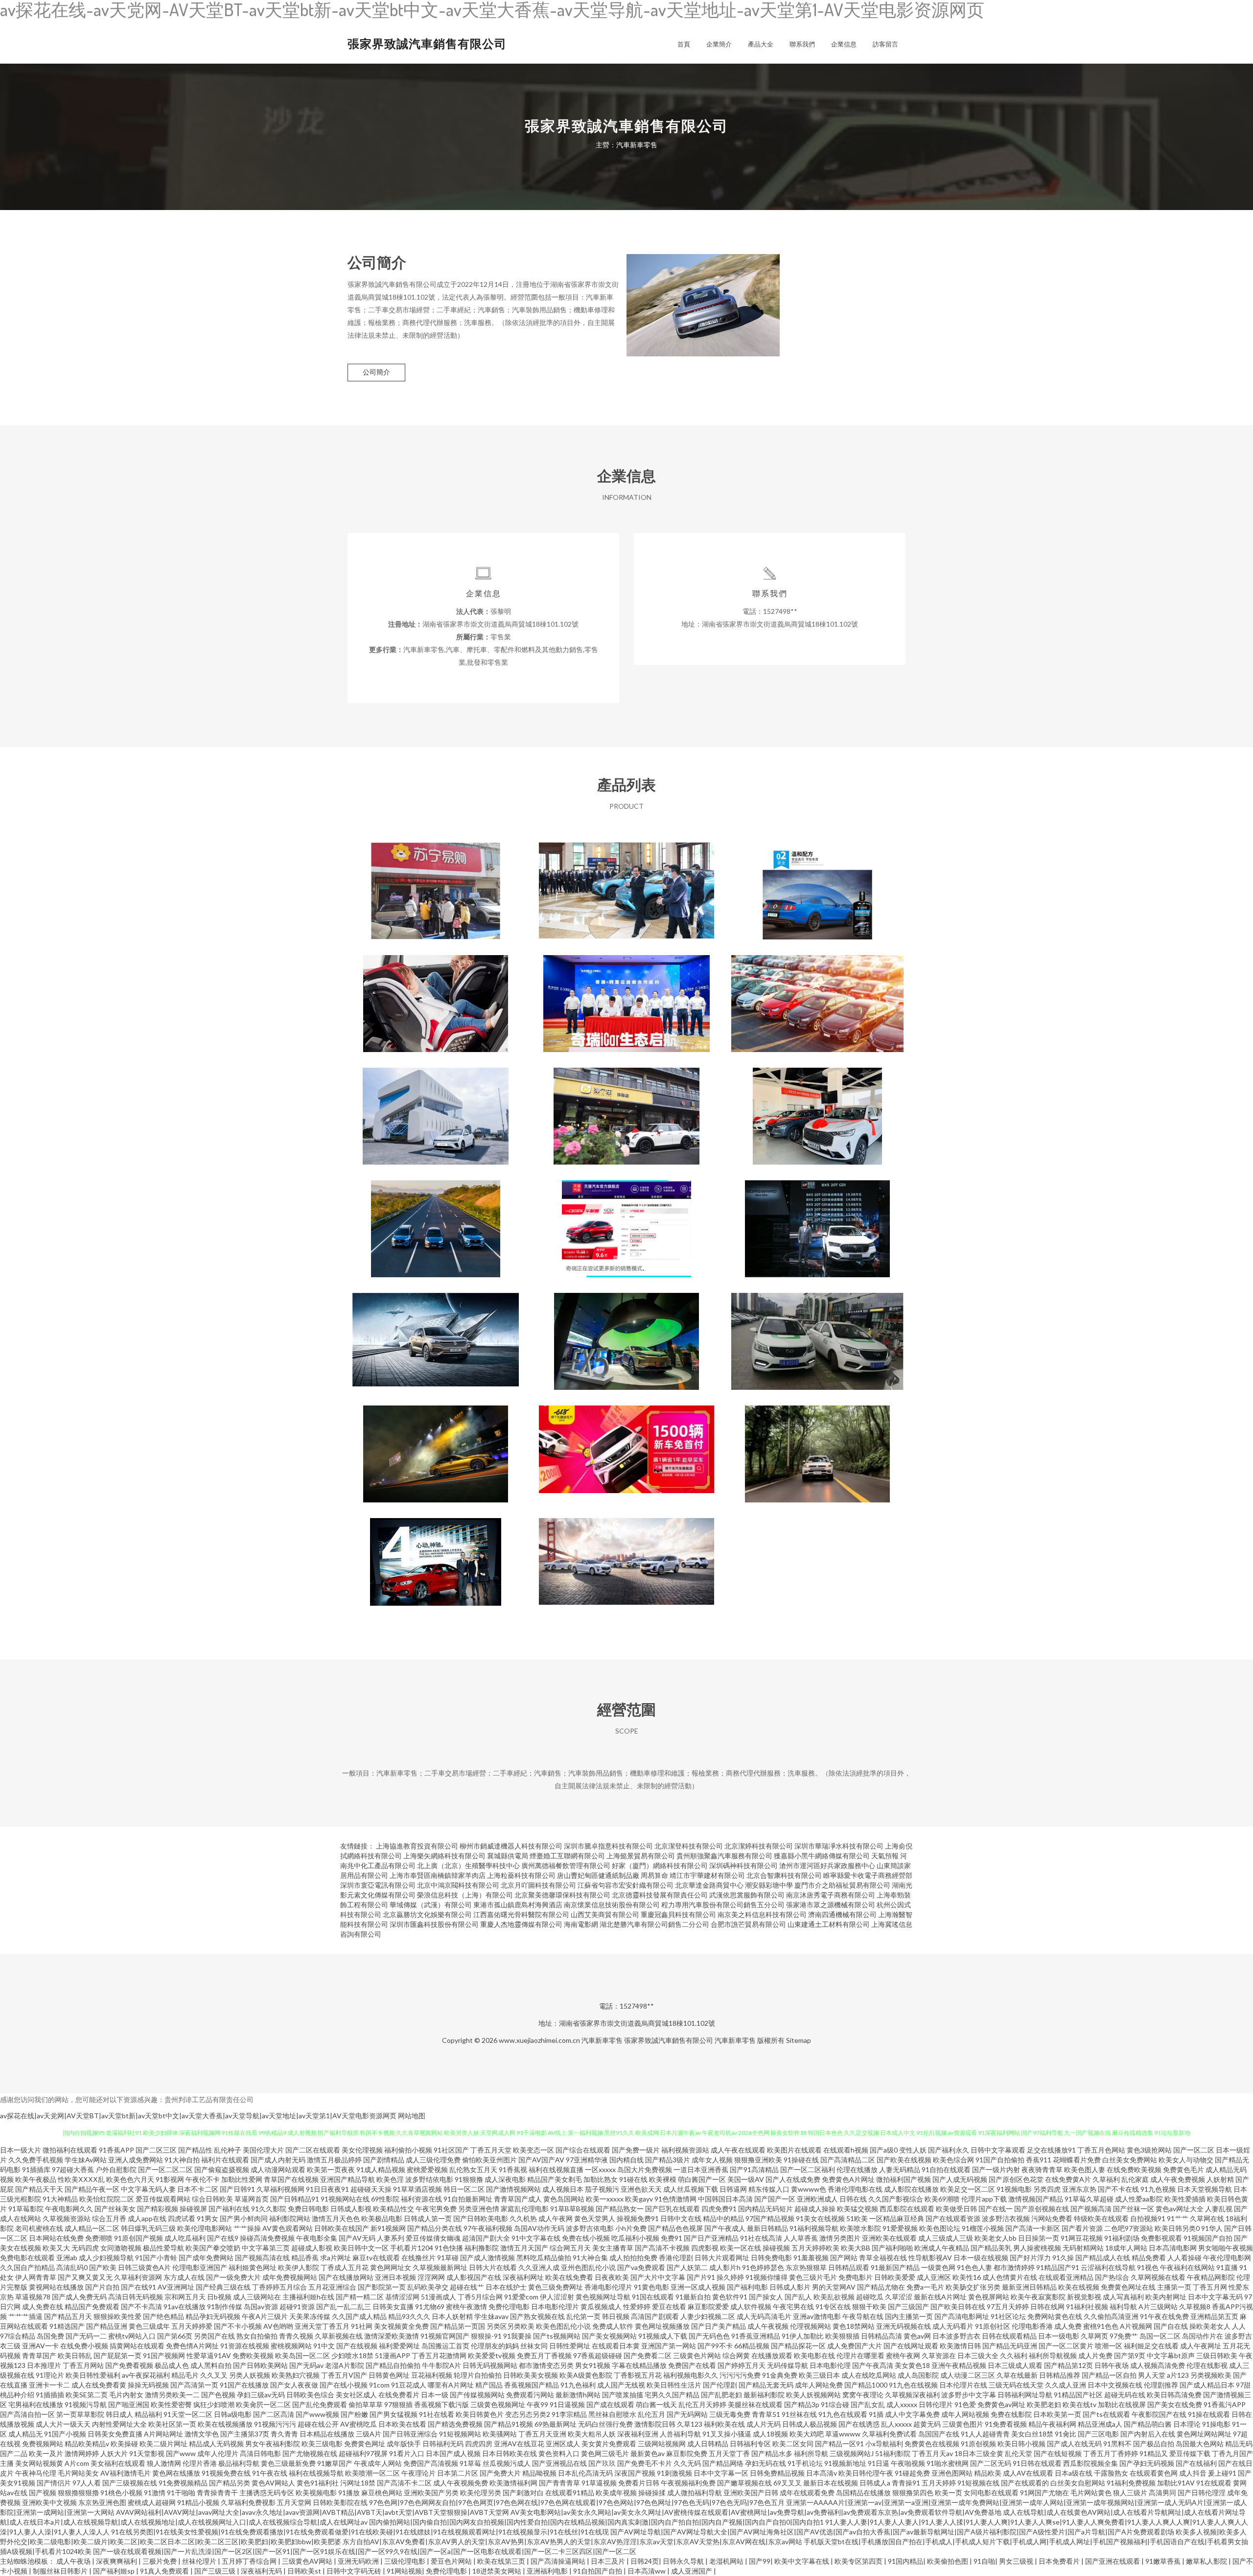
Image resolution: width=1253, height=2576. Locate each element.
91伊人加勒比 (803, 2336)
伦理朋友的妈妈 (495, 2346)
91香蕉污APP (1225, 2404)
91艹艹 (1178, 2218)
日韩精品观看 (849, 2267)
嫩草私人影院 (1207, 2561)
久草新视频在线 (339, 2336)
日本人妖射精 (452, 2316)
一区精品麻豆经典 (897, 2218)
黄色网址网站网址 (1204, 2434)
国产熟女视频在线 (537, 2316)
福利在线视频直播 (556, 2169)
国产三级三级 (216, 2571)
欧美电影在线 (814, 2355)
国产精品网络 (723, 2463)
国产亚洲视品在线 (559, 2463)
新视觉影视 (1084, 2297)
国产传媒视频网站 (477, 2395)
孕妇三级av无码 (261, 2395)
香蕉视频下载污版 (441, 2404)
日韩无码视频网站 (490, 2365)
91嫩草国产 (335, 2463)
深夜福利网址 (523, 2277)
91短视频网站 (460, 2434)
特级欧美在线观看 (1101, 2218)
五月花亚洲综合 (332, 2287)
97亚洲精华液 (587, 2160)
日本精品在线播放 (327, 2434)
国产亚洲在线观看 (1113, 2561)
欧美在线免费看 (569, 2277)
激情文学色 (202, 2434)
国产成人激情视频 (487, 2258)
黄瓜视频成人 (601, 2307)
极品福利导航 (239, 2463)
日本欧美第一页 (1057, 2414)
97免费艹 (1124, 2336)
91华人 (1212, 2228)
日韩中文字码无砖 (355, 2571)
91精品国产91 (1058, 2267)
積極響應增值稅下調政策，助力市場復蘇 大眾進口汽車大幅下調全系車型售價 (436, 1334)
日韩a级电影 (233, 2414)
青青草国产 (39, 2355)
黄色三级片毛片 (813, 2277)
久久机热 (523, 2218)
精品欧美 (988, 2473)
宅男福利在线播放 (36, 2404)
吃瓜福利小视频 (635, 2238)
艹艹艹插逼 (25, 2316)
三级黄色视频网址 (498, 2404)
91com (379, 2385)
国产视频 (43, 2493)
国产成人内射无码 (278, 2160)
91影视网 (170, 2179)
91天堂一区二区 (188, 2414)
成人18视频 (770, 2434)
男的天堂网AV (834, 2287)
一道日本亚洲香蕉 (701, 2169)
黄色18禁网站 (854, 2326)
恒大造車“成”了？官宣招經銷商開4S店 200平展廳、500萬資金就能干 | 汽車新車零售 (626, 883)
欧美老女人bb (996, 2238)
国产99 (760, 2561)
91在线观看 (1214, 2483)
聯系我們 (802, 44)
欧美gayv (639, 2199)
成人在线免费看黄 (99, 2385)
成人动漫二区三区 (968, 2375)
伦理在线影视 (1207, 2365)
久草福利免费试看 (889, 2434)
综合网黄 (736, 2355)
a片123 (1178, 2375)
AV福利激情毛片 (126, 2473)
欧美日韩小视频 (1021, 2444)
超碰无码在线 (1125, 2395)
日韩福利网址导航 (1025, 2395)
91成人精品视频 (381, 2169)
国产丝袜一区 (1134, 2209)
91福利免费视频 (1131, 2483)
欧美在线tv (1079, 2404)
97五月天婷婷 (1008, 2307)
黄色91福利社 (318, 2483)
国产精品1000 (866, 2385)
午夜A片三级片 (265, 2316)
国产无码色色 (709, 2336)
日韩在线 (853, 2199)
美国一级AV (746, 2179)
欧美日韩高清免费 (1174, 2395)
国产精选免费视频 (455, 2424)
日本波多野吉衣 (956, 2336)
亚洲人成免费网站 (136, 2160)
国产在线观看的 (1025, 2483)
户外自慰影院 (116, 2169)
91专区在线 (833, 2307)
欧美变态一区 (534, 2150)
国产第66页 (175, 2336)
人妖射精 (1220, 2179)
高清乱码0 (72, 2267)
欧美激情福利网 (513, 2483)
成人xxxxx (902, 2404)
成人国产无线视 (621, 2385)
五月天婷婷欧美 (815, 2248)
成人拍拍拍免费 (633, 2258)
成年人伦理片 (218, 2453)
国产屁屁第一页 (117, 2355)
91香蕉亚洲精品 (756, 2336)
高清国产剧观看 (655, 2316)
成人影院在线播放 (911, 2189)
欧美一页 (949, 2493)
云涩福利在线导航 (1108, 2267)
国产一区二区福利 (808, 2169)
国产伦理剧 (720, 2385)
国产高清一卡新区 (1033, 2228)
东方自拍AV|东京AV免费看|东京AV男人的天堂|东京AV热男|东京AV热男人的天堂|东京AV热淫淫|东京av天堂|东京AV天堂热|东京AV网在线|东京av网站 (572, 2541)
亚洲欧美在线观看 (889, 2238)
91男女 (208, 2218)
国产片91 (701, 2277)
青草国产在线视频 (291, 2179)
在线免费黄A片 (1068, 2179)
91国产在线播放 (244, 2385)
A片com (77, 2463)
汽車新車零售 (602, 2040)
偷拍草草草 (366, 2404)
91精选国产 (67, 2326)
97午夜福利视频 (488, 2228)
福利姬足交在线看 (1151, 2346)
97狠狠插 (398, 2404)
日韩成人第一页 (428, 2218)
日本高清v (822, 2473)
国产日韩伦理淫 (1202, 2493)
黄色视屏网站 (989, 2297)
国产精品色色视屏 (675, 2228)
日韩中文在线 (681, 2218)
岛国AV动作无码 (539, 2228)
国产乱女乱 (868, 2404)
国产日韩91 (237, 2189)
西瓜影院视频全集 (1091, 2463)
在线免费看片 (399, 2395)
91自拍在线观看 (946, 2169)
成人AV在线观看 (1028, 2473)
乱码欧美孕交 (428, 2287)
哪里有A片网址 (451, 2385)
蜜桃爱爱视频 (427, 2169)
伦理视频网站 (811, 2326)
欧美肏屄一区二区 (263, 2404)
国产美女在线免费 (1175, 2404)
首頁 (684, 44)
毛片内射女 (126, 2395)
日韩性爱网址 (570, 2346)
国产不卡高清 (141, 2307)
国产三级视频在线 (130, 2483)
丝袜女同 (534, 2346)
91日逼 (879, 2463)
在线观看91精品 (570, 2493)
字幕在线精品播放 (639, 2365)
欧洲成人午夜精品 (942, 2248)
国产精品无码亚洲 (1010, 2346)
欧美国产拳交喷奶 (213, 2248)
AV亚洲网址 (176, 2287)
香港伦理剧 (676, 2258)
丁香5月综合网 (480, 2297)
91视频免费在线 (226, 2473)
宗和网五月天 (185, 2297)
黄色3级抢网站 (1149, 2150)
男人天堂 (1152, 2375)
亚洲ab (67, 2258)
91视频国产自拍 (1208, 2238)
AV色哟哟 (278, 2326)
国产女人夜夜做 (294, 2385)
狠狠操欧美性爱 (117, 2316)
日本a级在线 (1074, 2473)
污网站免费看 (1052, 2218)
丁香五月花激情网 (439, 2355)
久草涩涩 (899, 2297)
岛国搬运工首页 (445, 2346)
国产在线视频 (357, 2346)
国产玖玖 (602, 2463)
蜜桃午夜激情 (466, 2307)
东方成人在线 (184, 2277)
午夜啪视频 (908, 2463)
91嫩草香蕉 (1164, 2561)
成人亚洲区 (934, 2277)
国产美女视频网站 (609, 2336)
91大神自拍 (182, 2160)
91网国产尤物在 (1044, 2493)
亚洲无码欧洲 (359, 2561)
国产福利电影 (747, 2287)
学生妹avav (491, 2316)
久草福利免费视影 (248, 2502)
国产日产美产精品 (719, 2326)
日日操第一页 (1039, 2238)
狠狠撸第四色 (913, 2493)
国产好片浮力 (1030, 2258)
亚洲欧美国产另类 (431, 2493)
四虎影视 (705, 2248)
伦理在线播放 (857, 2169)
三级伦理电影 (406, 2561)
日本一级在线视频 (981, 2258)
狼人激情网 (164, 2463)
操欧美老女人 (1210, 2326)
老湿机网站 (727, 2561)
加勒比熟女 (601, 2179)
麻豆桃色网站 (382, 2493)
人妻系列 (391, 2238)
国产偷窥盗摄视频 (222, 2169)
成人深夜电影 (505, 2179)
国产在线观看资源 (953, 2218)
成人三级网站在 (257, 2297)
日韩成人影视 (351, 2209)
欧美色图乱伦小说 (563, 2326)
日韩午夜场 (1112, 2365)
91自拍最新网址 (468, 2199)
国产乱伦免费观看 (320, 2404)
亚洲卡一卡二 (49, 2385)
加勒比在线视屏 (1122, 2404)
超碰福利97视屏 (363, 2453)
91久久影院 (269, 2209)
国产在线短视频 (1058, 2453)
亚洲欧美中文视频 (49, 2502)
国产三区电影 (1098, 2434)
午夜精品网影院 (1211, 2277)
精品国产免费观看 (92, 2307)
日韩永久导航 (684, 2561)
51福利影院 (893, 2453)
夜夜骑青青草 (1042, 2169)
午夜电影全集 (317, 2238)
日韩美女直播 (393, 2307)
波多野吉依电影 (590, 2228)
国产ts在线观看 (1106, 2414)
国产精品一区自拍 (1109, 2375)
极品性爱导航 (163, 2248)
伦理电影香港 (1032, 2326)
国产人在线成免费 (793, 2179)
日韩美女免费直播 (115, 2434)
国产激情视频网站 (513, 2189)
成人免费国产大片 (855, 2346)
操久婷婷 (730, 2277)
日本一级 (435, 2395)
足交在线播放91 (1051, 2150)
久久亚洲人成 (539, 2267)
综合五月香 (109, 2218)
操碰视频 (776, 2248)
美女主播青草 (613, 2248)
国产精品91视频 (509, 2424)
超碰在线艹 (467, 2287)
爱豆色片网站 (452, 2561)
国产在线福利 (1196, 2463)
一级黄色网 (938, 2267)
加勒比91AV (1176, 2483)
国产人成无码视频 (960, 2179)
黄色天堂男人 (595, 2218)
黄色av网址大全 (1180, 2209)
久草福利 (1106, 2179)
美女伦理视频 (362, 2150)
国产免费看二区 (648, 2355)
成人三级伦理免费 (433, 2160)
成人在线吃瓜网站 (869, 2375)
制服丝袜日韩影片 (61, 2571)
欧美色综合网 (953, 2160)
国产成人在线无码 (1074, 2444)
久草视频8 (1195, 2307)
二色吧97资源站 (1129, 2228)
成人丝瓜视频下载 (691, 2189)
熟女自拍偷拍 (257, 2336)
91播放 (349, 2493)
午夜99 (537, 2404)
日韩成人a (875, 2483)
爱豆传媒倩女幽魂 (433, 2238)
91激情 (155, 2493)
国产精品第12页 (1068, 2365)
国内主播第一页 (909, 2316)
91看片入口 (407, 2453)
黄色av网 (917, 2336)
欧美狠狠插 (842, 2336)
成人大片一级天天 (63, 2424)
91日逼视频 (567, 2404)
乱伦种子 (228, 2150)
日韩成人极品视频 (810, 2424)
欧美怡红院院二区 (107, 2199)
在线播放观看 (772, 2355)
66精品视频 (752, 2346)
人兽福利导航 (680, 2434)
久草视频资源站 (67, 2218)
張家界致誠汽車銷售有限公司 (427, 43)
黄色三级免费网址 (556, 2287)
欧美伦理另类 (481, 2493)
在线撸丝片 (418, 2258)
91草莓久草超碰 (1089, 2199)
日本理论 (1187, 2424)
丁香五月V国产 (344, 2375)
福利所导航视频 (1053, 2355)
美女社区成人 (356, 2395)
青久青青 (284, 2434)
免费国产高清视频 (431, 2463)
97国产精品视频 (770, 2218)
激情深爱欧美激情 (392, 2336)
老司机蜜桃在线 (39, 2228)
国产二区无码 (991, 2463)
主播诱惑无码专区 (267, 2493)
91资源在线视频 (245, 2346)
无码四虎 (85, 2248)
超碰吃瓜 (870, 2297)
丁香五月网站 (83, 2365)
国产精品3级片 (668, 2160)
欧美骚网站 (500, 2434)
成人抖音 (1193, 2473)
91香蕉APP (116, 2150)
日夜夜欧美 (612, 2277)
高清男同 (1162, 2493)
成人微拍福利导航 (695, 2493)
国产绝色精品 (163, 2316)
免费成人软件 (613, 2326)
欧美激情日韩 (960, 2346)
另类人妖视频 (250, 2375)
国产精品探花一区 (798, 2346)
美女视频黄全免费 (401, 2326)
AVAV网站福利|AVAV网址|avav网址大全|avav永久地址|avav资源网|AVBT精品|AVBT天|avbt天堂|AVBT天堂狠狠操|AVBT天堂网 (313, 2512)
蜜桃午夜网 (903, 2355)
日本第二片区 (458, 2473)
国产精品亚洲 (107, 2326)
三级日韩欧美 (1217, 2355)
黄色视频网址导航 (603, 2297)
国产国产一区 (775, 2199)
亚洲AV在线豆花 (519, 2444)
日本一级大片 (21, 2150)
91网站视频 (404, 2571)
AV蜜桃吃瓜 (359, 2424)
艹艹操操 (247, 2228)
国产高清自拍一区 (27, 2414)
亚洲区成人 (563, 2444)
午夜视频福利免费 (688, 2483)
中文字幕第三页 (266, 2248)
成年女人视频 (712, 2160)
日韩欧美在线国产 (342, 2228)
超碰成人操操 (815, 2209)
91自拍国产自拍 (598, 2571)
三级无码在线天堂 (1016, 2385)
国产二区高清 (274, 2414)
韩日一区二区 (464, 2189)
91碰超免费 (912, 2473)
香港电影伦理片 (608, 2287)
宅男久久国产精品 (672, 2395)
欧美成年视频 (616, 2493)
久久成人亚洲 (1066, 2385)
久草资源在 (939, 2355)
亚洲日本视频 (395, 2277)
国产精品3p (802, 2404)
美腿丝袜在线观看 (755, 2404)
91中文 (324, 2346)
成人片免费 (1095, 2355)
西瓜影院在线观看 (907, 2209)
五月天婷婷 (939, 2483)
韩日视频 (616, 2316)
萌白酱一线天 (656, 2404)
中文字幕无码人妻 (148, 2189)
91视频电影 (1014, 2189)
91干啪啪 (181, 2493)
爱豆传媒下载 (1190, 2453)
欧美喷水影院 (860, 2228)
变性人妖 (913, 2150)
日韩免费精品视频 (777, 2473)
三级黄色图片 (963, 2424)
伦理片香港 (200, 2463)
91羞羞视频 (811, 2258)
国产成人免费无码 (79, 2297)
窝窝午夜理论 (863, 2395)
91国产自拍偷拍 (1000, 2160)
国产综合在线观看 (583, 2150)
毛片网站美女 (78, 2473)
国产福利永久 (949, 2150)
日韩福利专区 (750, 2444)
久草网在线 (1207, 2218)
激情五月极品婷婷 (334, 2160)
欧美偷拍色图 (948, 2561)
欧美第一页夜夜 (331, 2169)
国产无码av (306, 2365)
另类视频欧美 (1211, 2375)
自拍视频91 (1148, 2218)
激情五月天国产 (524, 2248)
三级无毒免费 (730, 2414)
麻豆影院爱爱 (708, 2307)
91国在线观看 (653, 2297)
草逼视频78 (33, 2297)
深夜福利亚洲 (638, 2434)
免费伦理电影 (509, 2307)
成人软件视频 (751, 2307)
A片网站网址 (163, 2434)
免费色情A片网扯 (192, 2346)
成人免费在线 (43, 2307)
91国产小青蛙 (156, 2258)
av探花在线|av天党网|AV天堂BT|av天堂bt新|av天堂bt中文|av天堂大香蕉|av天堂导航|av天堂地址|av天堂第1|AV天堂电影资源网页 (198, 2116)
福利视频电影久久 (691, 2375)
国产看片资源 (1082, 2228)
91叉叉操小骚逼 (727, 2434)
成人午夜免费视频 (1178, 2179)
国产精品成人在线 (1103, 2258)
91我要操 (517, 2336)
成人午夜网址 (1201, 2346)
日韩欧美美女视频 (531, 2375)
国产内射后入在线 (1148, 2434)
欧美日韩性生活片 (674, 2385)
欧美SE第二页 (87, 2395)
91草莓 (470, 2463)
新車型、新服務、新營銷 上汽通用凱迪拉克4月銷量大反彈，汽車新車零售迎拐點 (626, 1559)
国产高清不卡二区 (404, 2483)
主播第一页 (1174, 2287)
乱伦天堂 (1019, 2453)
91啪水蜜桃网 (948, 2463)
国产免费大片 (500, 2473)
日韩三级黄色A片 (144, 2267)
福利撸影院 (482, 2248)
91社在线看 (437, 2414)
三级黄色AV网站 (308, 2561)
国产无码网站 (687, 2414)
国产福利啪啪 (892, 2248)
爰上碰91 (1222, 2473)
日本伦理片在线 (963, 2385)
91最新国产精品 (895, 2267)
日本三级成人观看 (1015, 2365)
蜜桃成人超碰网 (152, 2502)
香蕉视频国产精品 (532, 2385)
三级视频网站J (852, 2453)
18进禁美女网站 (498, 2571)
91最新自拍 (693, 2297)
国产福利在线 (229, 2209)
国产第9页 (1130, 2355)
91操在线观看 (1209, 2414)
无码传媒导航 (788, 2365)
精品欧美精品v (87, 2444)
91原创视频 (978, 2444)
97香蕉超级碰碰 (598, 2355)
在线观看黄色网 (1154, 2473)
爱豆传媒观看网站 (163, 2199)
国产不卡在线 (1118, 2189)
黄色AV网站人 (273, 2483)
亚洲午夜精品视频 (959, 2365)
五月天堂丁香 (729, 2453)
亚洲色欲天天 (641, 2189)
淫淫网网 (431, 2277)
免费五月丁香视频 (544, 2355)
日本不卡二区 (198, 2189)
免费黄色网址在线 (1128, 2287)
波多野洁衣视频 (1006, 2218)
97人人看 (87, 2483)
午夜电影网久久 (69, 2209)
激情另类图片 (840, 2238)
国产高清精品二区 (848, 2160)
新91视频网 (388, 2228)
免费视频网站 (43, 2444)
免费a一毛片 (925, 2287)
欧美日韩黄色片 (480, 2414)
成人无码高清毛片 (764, 2316)
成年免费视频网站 (290, 2277)
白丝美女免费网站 (1130, 2160)
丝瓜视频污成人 (507, 2463)
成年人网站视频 (965, 2414)
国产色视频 (218, 2395)
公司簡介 (376, 372)
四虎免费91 (719, 2209)
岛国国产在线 (939, 2434)
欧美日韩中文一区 (361, 2248)
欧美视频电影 (316, 2493)
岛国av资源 (261, 2307)
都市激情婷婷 (1014, 2267)
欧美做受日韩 (956, 2209)
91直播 (1227, 2267)
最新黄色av (648, 2453)
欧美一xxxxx (605, 2199)
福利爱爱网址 (399, 2346)
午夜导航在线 (863, 2316)
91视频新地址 (845, 2463)
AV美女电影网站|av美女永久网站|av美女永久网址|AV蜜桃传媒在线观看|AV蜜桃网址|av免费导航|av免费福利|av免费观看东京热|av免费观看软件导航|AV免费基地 (756, 2512)
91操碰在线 (801, 2160)
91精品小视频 (198, 2502)
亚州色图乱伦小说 (588, 2267)
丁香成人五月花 (345, 2267)
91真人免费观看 (165, 2571)
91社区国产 (451, 2150)
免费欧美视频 (253, 2355)
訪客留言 (885, 44)
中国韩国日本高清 (725, 2199)
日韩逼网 (733, 2189)
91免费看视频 (1006, 2424)
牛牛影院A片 (441, 2365)
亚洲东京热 (1079, 2189)
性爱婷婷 (637, 2307)
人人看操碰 (1184, 2258)
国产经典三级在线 (223, 2287)
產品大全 (761, 44)
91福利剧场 (1122, 2238)
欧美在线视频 (1079, 2287)
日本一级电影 (1059, 2336)
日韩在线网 (1047, 2307)
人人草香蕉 (801, 2238)
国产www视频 (317, 2414)
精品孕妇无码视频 (213, 2316)
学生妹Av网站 (86, 2160)
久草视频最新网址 (440, 2267)
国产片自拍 (102, 2287)
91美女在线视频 (820, 2218)
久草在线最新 (1017, 2375)
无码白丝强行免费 (605, 2424)
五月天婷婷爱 (192, 2326)
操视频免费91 (638, 2218)
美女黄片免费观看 (609, 2444)
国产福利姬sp (115, 2571)
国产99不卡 (715, 2346)
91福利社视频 (1087, 2307)
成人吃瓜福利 (185, 2238)
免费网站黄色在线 (1055, 2316)
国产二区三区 (156, 2150)
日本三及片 (609, 2561)
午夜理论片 (418, 2473)
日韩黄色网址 (389, 2375)
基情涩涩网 (402, 2297)
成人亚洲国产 (692, 2571)
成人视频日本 (563, 2189)
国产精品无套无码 (766, 2385)
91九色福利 (578, 2385)
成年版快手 (404, 2444)
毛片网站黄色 (1091, 2493)
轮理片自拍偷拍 (478, 2375)
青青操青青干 (217, 2493)
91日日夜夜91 (327, 2189)
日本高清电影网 (1173, 2248)
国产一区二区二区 (165, 2169)
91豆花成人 (409, 2385)
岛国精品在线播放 (863, 2493)
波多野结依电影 (429, 2179)
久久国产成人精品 (359, 2316)
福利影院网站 (290, 2218)
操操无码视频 (148, 2385)
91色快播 (449, 2248)
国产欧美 (103, 2267)
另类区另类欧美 (510, 2326)
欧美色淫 (390, 2179)
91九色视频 (1158, 2189)
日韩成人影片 (790, 2287)
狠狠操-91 (486, 2336)
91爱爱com (521, 2297)
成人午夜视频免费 (461, 2483)
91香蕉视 (513, 2169)
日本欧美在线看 (402, 2424)
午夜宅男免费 (436, 2209)
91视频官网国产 (445, 2336)
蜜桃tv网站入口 (132, 2336)
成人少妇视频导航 (106, 2258)
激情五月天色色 (336, 2218)
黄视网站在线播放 (56, 2287)
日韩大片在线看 (493, 2267)
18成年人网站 (1126, 2248)
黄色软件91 (730, 2297)
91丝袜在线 (799, 2414)
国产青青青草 (559, 2483)
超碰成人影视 (312, 2248)
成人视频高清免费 (1158, 2365)
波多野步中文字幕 (969, 2395)
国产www (181, 2453)
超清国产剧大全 (486, 2238)
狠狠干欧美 (869, 2307)
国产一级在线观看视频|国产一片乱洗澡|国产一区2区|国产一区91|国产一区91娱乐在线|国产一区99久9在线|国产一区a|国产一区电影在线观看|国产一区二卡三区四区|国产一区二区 (365, 2551)
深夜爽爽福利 (117, 2561)
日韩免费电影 (771, 2258)
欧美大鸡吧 (807, 2434)
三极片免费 (160, 2561)
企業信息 (844, 44)
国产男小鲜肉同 (244, 2218)
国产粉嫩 (354, 2414)
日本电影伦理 (830, 2365)
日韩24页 (645, 2561)
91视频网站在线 (345, 2199)
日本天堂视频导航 (1205, 2189)
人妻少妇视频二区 (708, 2316)
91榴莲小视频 (983, 2228)
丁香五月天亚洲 (542, 2434)
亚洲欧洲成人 (817, 2199)
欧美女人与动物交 (1186, 2160)
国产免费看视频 (129, 2365)
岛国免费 (50, 2336)
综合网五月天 (570, 2248)
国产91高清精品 (754, 2169)
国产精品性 (195, 2150)
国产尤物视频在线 (310, 2453)
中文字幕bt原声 (1171, 2355)
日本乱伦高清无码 (585, 2473)
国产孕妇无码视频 (1147, 2463)
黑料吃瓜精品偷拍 (544, 2258)
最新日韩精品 (767, 2228)
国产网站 (844, 2258)
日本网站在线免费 (56, 2238)
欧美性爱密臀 (171, 2404)
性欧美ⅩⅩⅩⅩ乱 (81, 2179)
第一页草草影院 (80, 2414)
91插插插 (50, 2395)
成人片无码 (764, 2424)
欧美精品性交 (394, 2209)
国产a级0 (884, 2150)
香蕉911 (1039, 2160)
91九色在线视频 (913, 2385)
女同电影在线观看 (991, 2493)
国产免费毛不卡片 (645, 2463)
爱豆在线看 (669, 2307)
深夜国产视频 (635, 2473)
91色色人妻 (975, 2267)
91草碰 (448, 2258)
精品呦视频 (539, 2473)
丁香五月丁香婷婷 (1111, 2453)
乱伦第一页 (583, 2316)
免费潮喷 (99, 2238)
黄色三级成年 (149, 2326)
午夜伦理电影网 (1227, 2258)
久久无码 (687, 2463)
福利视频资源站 (685, 2150)
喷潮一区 (1109, 2346)
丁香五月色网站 (1101, 2150)
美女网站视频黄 (39, 2463)
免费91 (672, 2238)
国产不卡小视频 (238, 2326)
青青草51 (766, 2414)
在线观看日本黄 (616, 2346)
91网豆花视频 (1082, 2238)
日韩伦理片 (936, 2404)
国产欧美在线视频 (904, 2160)
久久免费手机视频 (36, 2160)
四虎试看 (182, 2218)
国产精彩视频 (158, 2209)
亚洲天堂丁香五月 (322, 2326)
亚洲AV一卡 (40, 2346)
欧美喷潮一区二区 (372, 2473)
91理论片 (50, 2375)
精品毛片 (185, 2375)
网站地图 (412, 2116)
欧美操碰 (124, 2444)
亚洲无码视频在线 (904, 2326)
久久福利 (1014, 2355)
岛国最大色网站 (1200, 2444)
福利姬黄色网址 (253, 2267)
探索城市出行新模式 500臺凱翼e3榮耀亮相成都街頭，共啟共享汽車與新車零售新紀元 (817, 1334)
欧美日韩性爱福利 (93, 2375)
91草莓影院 (26, 2209)
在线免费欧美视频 (1134, 2169)
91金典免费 (780, 2375)
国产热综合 (1112, 2277)
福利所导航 (811, 2453)
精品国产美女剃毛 (555, 2179)
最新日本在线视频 (831, 2483)
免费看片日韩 (639, 2483)
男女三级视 (1017, 2561)
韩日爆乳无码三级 (148, 2228)
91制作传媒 (225, 2307)
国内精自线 (626, 2160)
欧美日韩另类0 (1177, 2228)
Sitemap (799, 2040)
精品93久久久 (409, 2316)
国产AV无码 (357, 2238)
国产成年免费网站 (206, 2258)
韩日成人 (119, 2414)
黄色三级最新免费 (288, 2463)
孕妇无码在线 (766, 2463)
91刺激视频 (674, 2473)
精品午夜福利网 (1052, 2424)
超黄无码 (927, 2424)
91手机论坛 (805, 2463)
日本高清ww (647, 2571)
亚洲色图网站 (952, 2473)
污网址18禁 (358, 2483)
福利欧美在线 (724, 2424)
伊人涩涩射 (557, 2297)
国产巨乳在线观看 (673, 2209)
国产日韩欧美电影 (481, 2218)
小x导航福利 (884, 2444)
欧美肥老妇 (1044, 2404)
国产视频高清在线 (262, 2258)
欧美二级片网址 (163, 2444)
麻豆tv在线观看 (376, 2258)
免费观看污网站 (530, 2395)
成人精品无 (25, 2434)
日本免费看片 (1060, 2561)
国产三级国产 (908, 2307)
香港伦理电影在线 (855, 2189)
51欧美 (857, 2218)
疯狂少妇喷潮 (214, 2404)
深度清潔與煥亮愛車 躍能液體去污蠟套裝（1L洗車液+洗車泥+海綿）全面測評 (817, 883)
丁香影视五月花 (638, 2375)
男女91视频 (593, 2365)
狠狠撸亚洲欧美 (758, 2160)
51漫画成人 (439, 2297)
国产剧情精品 (384, 2160)
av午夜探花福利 (146, 2375)
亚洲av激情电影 (817, 2316)
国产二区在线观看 (313, 2150)
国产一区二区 (1194, 2150)
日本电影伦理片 (555, 2307)
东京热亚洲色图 (102, 2502)
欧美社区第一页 (172, 2424)
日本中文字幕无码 (1215, 2297)
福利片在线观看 (225, 2160)
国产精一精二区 (360, 2297)
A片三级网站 (1158, 2307)
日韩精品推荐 (1060, 2375)
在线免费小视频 (84, 2346)
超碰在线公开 (318, 2424)
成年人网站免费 (819, 2385)
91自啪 (984, 2561)
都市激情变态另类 (546, 2365)
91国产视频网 (164, 2355)
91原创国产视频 (139, 2238)
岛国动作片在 (1203, 2336)
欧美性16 (967, 2277)
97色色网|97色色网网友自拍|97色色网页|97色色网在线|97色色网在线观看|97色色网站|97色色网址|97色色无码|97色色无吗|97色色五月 (577, 2502)
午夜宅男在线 (793, 2307)
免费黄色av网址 (1001, 2404)
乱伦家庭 (1135, 2179)
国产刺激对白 (523, 2493)
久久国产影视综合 (896, 2199)
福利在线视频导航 (316, 2473)
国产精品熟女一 (620, 2209)
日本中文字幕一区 (721, 2473)
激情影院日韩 (655, 2424)
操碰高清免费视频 (267, 2238)
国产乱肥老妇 (721, 2395)
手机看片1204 (412, 2248)
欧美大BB (856, 2248)
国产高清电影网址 (962, 2316)
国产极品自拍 (1154, 2444)
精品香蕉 (305, 2258)
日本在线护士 (506, 2287)
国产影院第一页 (382, 2287)
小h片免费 (631, 2228)
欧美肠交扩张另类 (973, 2287)
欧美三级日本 (819, 2375)
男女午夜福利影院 (273, 2444)
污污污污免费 (740, 2375)
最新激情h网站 (578, 2395)
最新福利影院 (764, 2395)
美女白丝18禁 (1032, 2434)
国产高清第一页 (194, 2385)
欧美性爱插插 (1185, 2199)
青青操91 (906, 2483)
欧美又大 (56, 2248)
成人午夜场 (74, 2561)
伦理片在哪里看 (860, 2355)
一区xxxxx (600, 2169)
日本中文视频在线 (1115, 2385)
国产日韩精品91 (295, 2199)
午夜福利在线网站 (1187, 2267)
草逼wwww (843, 2434)
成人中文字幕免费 (912, 2414)
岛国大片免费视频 (645, 2169)
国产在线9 (223, 2238)
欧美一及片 (46, 2453)
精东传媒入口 (769, 2189)
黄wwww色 (809, 2189)
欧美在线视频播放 (225, 2424)
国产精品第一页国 (458, 2326)
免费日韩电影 (308, 2209)
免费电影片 (856, 2277)
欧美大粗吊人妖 (592, 2434)
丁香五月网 (1210, 2287)
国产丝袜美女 (115, 2209)
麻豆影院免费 (687, 2453)
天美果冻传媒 (310, 2316)
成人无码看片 (953, 2326)
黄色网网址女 (391, 2267)
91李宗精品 (569, 2414)
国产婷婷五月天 (742, 2365)
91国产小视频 (65, 2434)
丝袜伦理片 (200, 2561)
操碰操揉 (652, 2493)
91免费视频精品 (183, 2483)
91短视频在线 (978, 2483)
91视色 (1148, 2267)
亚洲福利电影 (548, 2571)
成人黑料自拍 (211, 2365)
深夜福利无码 (262, 2571)
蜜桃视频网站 (291, 2346)
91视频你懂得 (766, 2277)
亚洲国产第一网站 (669, 2346)
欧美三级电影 (322, 2444)
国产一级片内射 (996, 2169)
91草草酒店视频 (418, 2189)
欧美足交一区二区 (968, 2189)
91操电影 (1216, 2424)
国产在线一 (996, 2209)
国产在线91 (139, 2287)
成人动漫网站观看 (278, 2169)
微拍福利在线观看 (70, 2150)
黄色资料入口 (559, 2453)
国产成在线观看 (610, 2404)
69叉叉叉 (788, 2483)
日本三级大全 (978, 2355)
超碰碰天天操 (371, 2189)
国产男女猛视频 (394, 2414)
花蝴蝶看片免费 (1077, 2160)
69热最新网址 (556, 2424)
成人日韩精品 (708, 2444)
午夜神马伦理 (36, 2473)
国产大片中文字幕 (658, 2277)
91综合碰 (835, 2404)
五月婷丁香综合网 (250, 2561)
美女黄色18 (912, 2365)
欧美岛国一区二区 (302, 2355)
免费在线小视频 (586, 2238)
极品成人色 (172, 2365)
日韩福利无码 (443, 2444)
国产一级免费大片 (233, 2277)
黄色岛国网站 (564, 2199)
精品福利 (148, 2414)
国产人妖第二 (687, 2267)
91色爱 (965, 2404)
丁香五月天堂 (491, 2150)
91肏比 (1066, 2434)
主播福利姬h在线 (308, 2297)
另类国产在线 (214, 2336)
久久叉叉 (214, 2375)
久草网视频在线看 (1158, 2277)
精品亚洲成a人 (1100, 2424)
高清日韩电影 (260, 2453)
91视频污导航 (86, 2404)
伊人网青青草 (36, 2277)
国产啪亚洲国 (129, 2404)
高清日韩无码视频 (136, 2297)
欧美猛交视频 (858, 2209)
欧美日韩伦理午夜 (866, 2473)
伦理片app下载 (984, 2199)
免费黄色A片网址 (848, 2179)
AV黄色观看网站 (288, 2228)
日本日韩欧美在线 (510, 2453)
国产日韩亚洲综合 (410, 2434)
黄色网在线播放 (176, 2473)
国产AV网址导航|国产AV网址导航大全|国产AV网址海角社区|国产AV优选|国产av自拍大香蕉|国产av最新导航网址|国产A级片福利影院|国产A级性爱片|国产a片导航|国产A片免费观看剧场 (892, 2532)
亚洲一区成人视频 (698, 2287)
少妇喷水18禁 (352, 2355)
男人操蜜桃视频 (1037, 2248)
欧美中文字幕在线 (802, 2561)
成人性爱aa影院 (1139, 2199)
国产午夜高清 (873, 2365)
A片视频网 (1136, 2326)
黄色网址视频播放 (662, 2326)
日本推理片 (44, 2365)
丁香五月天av (932, 2453)
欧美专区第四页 (859, 2561)
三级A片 (369, 2434)
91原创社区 (993, 2326)
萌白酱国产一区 (702, 2179)
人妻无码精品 (900, 2169)
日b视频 (219, 2297)
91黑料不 (1117, 2444)
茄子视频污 (602, 2189)
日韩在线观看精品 (1009, 2336)
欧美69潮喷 (942, 2199)
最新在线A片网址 (940, 2297)
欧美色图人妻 (1085, 2169)
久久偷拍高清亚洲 (1111, 2316)
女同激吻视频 (121, 2248)
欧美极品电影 (382, 2218)
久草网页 (1094, 2336)
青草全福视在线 (883, 2258)
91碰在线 (633, 2179)
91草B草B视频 (572, 2209)
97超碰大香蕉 (73, 2169)
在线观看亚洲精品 (1066, 2277)
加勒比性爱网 (242, 2179)
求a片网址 (336, 2258)
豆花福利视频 (432, 2375)
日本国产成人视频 (453, 2453)
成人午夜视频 (768, 2326)
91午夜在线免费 (1164, 2316)
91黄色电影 (651, 2287)
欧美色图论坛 (940, 2228)
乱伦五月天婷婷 (702, 2404)
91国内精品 (905, 2561)
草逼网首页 (252, 2199)
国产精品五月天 (68, 2316)
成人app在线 (147, 2218)
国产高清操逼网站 (559, 2561)
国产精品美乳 (991, 2248)
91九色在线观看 (843, 2414)
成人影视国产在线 (474, 2277)
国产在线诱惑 (859, 2424)
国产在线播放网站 (346, 2277)
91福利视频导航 (814, 2228)
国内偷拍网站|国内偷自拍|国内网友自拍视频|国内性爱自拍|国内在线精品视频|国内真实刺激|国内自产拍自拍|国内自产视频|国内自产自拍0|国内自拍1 (596, 2522)
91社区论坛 (1008, 2316)
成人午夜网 (556, 2218)
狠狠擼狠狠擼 (78, 2493)
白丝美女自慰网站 (1078, 2483)
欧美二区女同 (793, 2444)
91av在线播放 (185, 2307)
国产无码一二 (86, 2336)
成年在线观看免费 (807, 2493)
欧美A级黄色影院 (586, 2375)
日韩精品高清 (882, 2336)
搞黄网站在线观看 (137, 2346)
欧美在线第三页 (502, 2561)
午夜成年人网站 (378, 2463)
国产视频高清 (1091, 2209)
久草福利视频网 (280, 2189)
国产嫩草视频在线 (744, 2483)
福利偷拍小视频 (408, 2150)
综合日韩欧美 (212, 2199)
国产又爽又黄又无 (85, 2277)
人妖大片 (114, 2453)
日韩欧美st (305, 2571)
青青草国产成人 (518, 2199)
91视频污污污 (275, 2424)
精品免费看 (1149, 2258)
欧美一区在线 (741, 2248)
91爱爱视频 (900, 2228)
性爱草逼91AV (209, 2355)
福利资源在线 (421, 2199)
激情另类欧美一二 (172, 2395)
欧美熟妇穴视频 (296, 2375)
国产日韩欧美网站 (260, 2365)
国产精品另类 (230, 2483)
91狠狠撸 (469, 2179)
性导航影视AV (930, 2258)
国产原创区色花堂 (1016, 2179)
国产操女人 (766, 2297)
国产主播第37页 (245, 2434)
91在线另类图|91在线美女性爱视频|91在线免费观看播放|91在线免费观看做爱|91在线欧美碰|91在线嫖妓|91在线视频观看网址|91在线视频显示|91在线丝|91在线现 (360, 2532)
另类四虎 (1047, 2189)
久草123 (690, 2424)
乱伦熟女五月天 (473, 2169)
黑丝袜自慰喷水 (612, 2414)
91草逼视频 (599, 2483)
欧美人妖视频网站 (813, 2395)
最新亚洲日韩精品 (1029, 2287)
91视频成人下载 (663, 2336)
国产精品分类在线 (435, 2228)
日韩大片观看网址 (722, 2258)
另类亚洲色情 (479, 2209)
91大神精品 (60, 2199)
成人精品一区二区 (92, 2228)
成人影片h (725, 2267)
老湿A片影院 (345, 2365)
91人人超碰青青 (985, 2434)
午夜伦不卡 (203, 2179)
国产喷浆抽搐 (623, 2395)
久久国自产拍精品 (27, 2267)
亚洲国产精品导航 (348, 2179)
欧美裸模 (663, 2179)
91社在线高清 (761, 2238)
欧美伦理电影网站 (205, 2228)
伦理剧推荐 (1161, 2385)
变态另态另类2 (528, 2414)
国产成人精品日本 (1207, 2385)
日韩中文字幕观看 (998, 2150)
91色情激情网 (675, 2199)
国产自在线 (1171, 2326)
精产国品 (489, 2385)
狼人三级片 (1130, 2493)
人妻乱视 (1219, 2209)
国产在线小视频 (344, 2385)
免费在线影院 (1011, 2414)
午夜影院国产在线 (1159, 2414)
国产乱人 (798, 2297)
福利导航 (1123, 2307)
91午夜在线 (270, 2473)
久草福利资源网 (138, 2277)
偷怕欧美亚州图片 (489, 2160)
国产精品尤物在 (881, 2287)
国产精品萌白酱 (1148, 2424)
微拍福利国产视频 (904, 2179)
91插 (876, 2414)
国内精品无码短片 (766, 2209)
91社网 (362, 2326)
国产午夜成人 (725, 2228)
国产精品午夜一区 (92, 2189)
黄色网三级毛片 (605, 2453)
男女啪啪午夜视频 (1226, 2248)
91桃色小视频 (121, 2493)
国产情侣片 (54, 2483)
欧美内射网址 (1166, 2297)
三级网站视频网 (662, 2444)
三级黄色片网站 (697, 2355)
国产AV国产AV (541, 2160)
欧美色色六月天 (130, 2179)
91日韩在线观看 (1037, 2463)
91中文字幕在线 (536, 2238)
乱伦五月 (651, 2414)
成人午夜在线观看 (738, 2150)
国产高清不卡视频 (662, 2248)
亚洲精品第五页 (1214, 2316)
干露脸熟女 (1111, 2473)
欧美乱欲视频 (834, 2297)
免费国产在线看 (692, 2365)
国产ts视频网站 (557, 2336)
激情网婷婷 (82, 2453)
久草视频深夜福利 (912, 2395)
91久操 (1063, 2258)
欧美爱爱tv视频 (492, 2355)
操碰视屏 (193, 2209)
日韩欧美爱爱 (895, 2277)
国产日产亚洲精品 (711, 2238)
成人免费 (1068, 2326)
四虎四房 (479, 2444)
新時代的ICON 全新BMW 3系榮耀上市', (436, 1446)
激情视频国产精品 (1036, 2199)
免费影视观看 (1161, 2238)
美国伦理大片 (263, 2150)
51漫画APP (393, 2355)
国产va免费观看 (641, 2267)
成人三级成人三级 (946, 2238)
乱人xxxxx (896, 2424)
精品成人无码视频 (216, 2444)
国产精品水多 (772, 2453)
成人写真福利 (1123, 2297)
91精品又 (1154, 2453)
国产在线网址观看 (911, 2346)
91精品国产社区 (1078, 2395)
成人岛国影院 (918, 2375)
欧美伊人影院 (299, 2267)
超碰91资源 (297, 2307)
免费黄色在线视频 (932, 2444)
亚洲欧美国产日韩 (751, 2493)
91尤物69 (430, 2307)
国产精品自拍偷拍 (393, 2365)
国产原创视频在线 (1042, 2209)
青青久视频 (296, 2336)
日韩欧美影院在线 (340, 2502)
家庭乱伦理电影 (525, 2209)
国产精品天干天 (39, 2189)
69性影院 (385, 2199)
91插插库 (36, 2169)
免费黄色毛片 (1183, 2169)
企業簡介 (719, 44)
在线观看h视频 (846, 2150)
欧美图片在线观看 (794, 2150)
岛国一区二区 (1160, 2336)
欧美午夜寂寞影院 (1038, 2297)
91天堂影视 (147, 2453)
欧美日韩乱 (75, 2355)
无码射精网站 (1083, 2248)
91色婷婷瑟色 (763, 2267)
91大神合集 (590, 2258)
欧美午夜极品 (36, 2179)
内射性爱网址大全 (119, 2424)
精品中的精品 (723, 2218)
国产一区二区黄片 (1066, 2346)
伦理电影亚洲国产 (200, 2267)
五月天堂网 (294, 2502)
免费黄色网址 (365, 2444)
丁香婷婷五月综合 (279, 2287)
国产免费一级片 (636, 2150)
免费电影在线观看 (27, 2258)
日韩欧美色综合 (310, 2395)
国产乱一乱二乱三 (344, 2307)
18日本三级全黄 (979, 2453)
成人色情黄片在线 (1010, 2277)
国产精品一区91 (839, 2444)
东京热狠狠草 (806, 2267)
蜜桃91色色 (1101, 2326)
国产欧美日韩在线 (958, 2307)
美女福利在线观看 (118, 2463)
